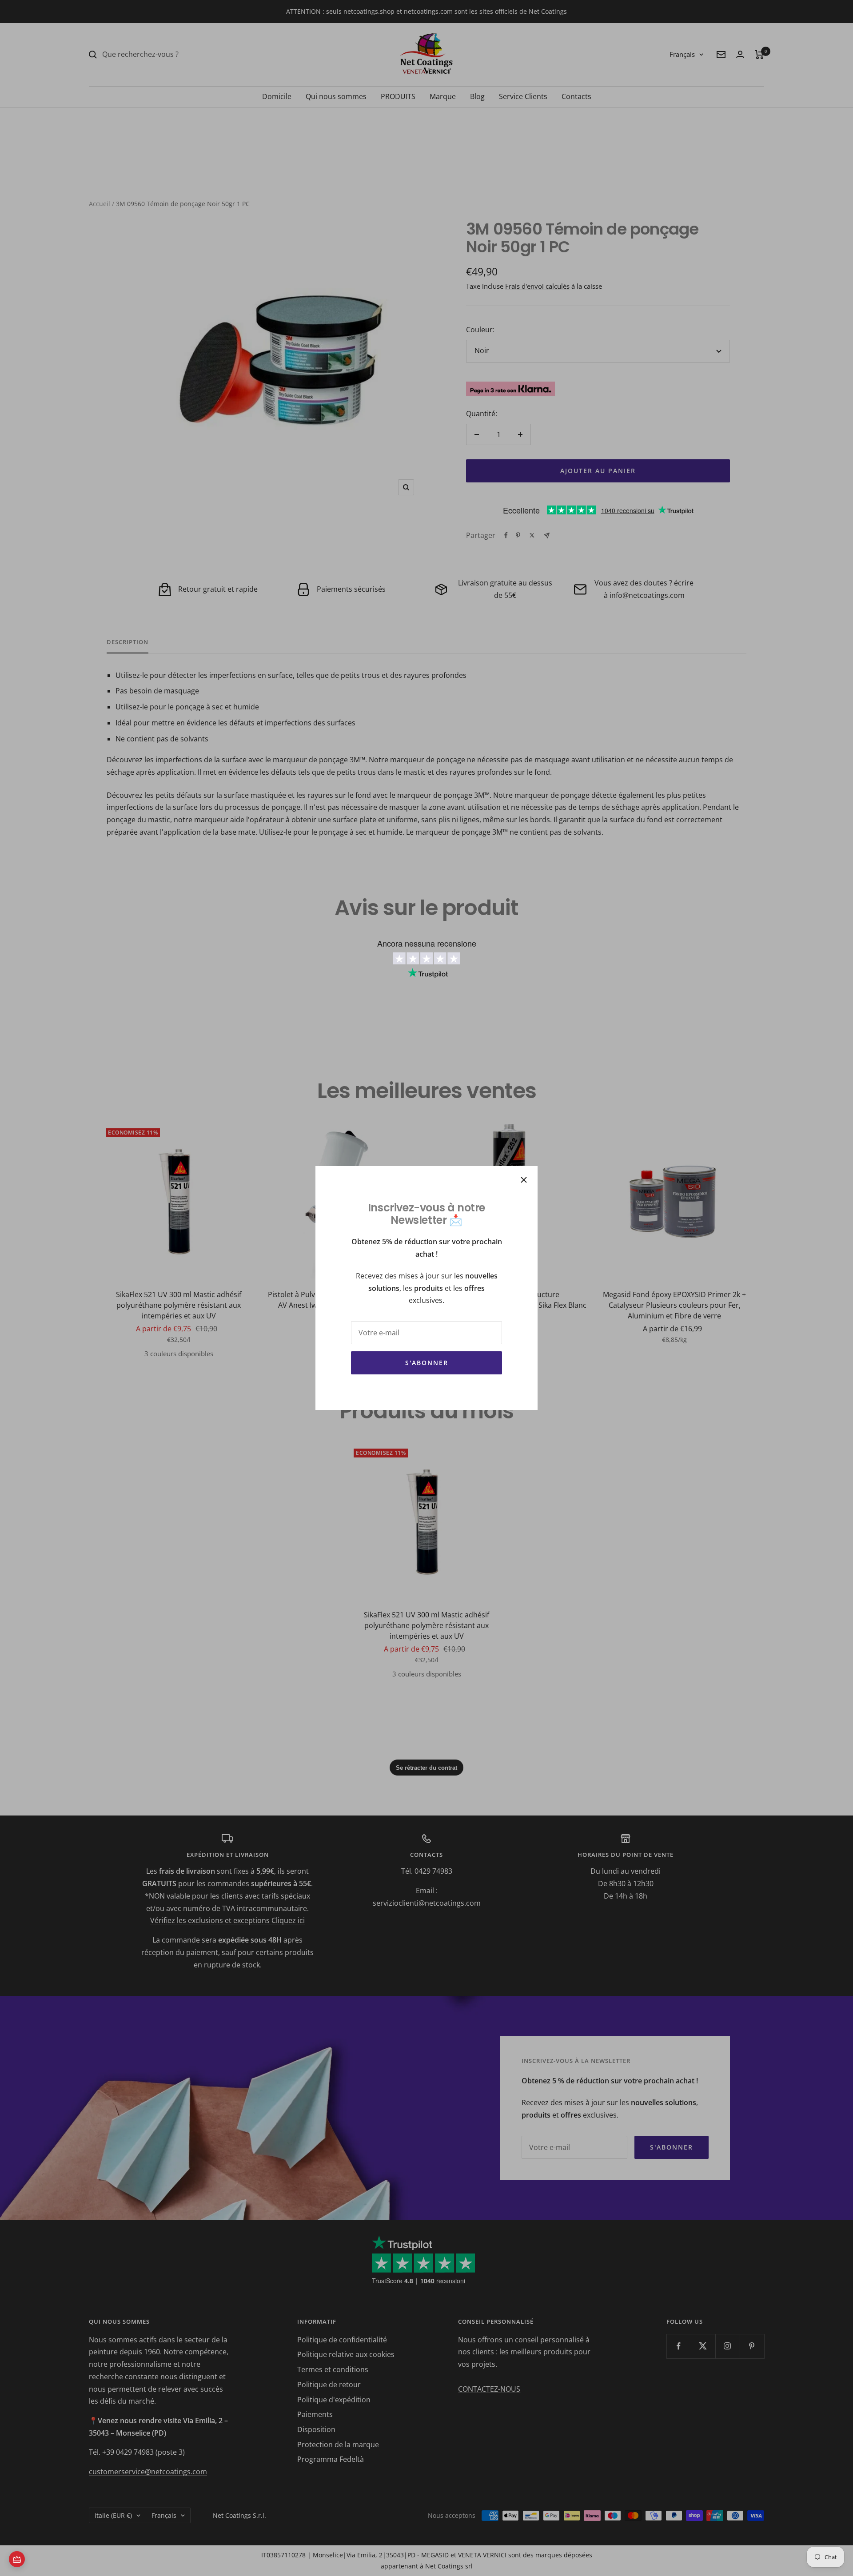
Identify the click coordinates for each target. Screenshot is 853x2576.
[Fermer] (524, 1180)
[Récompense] (17, 2559)
